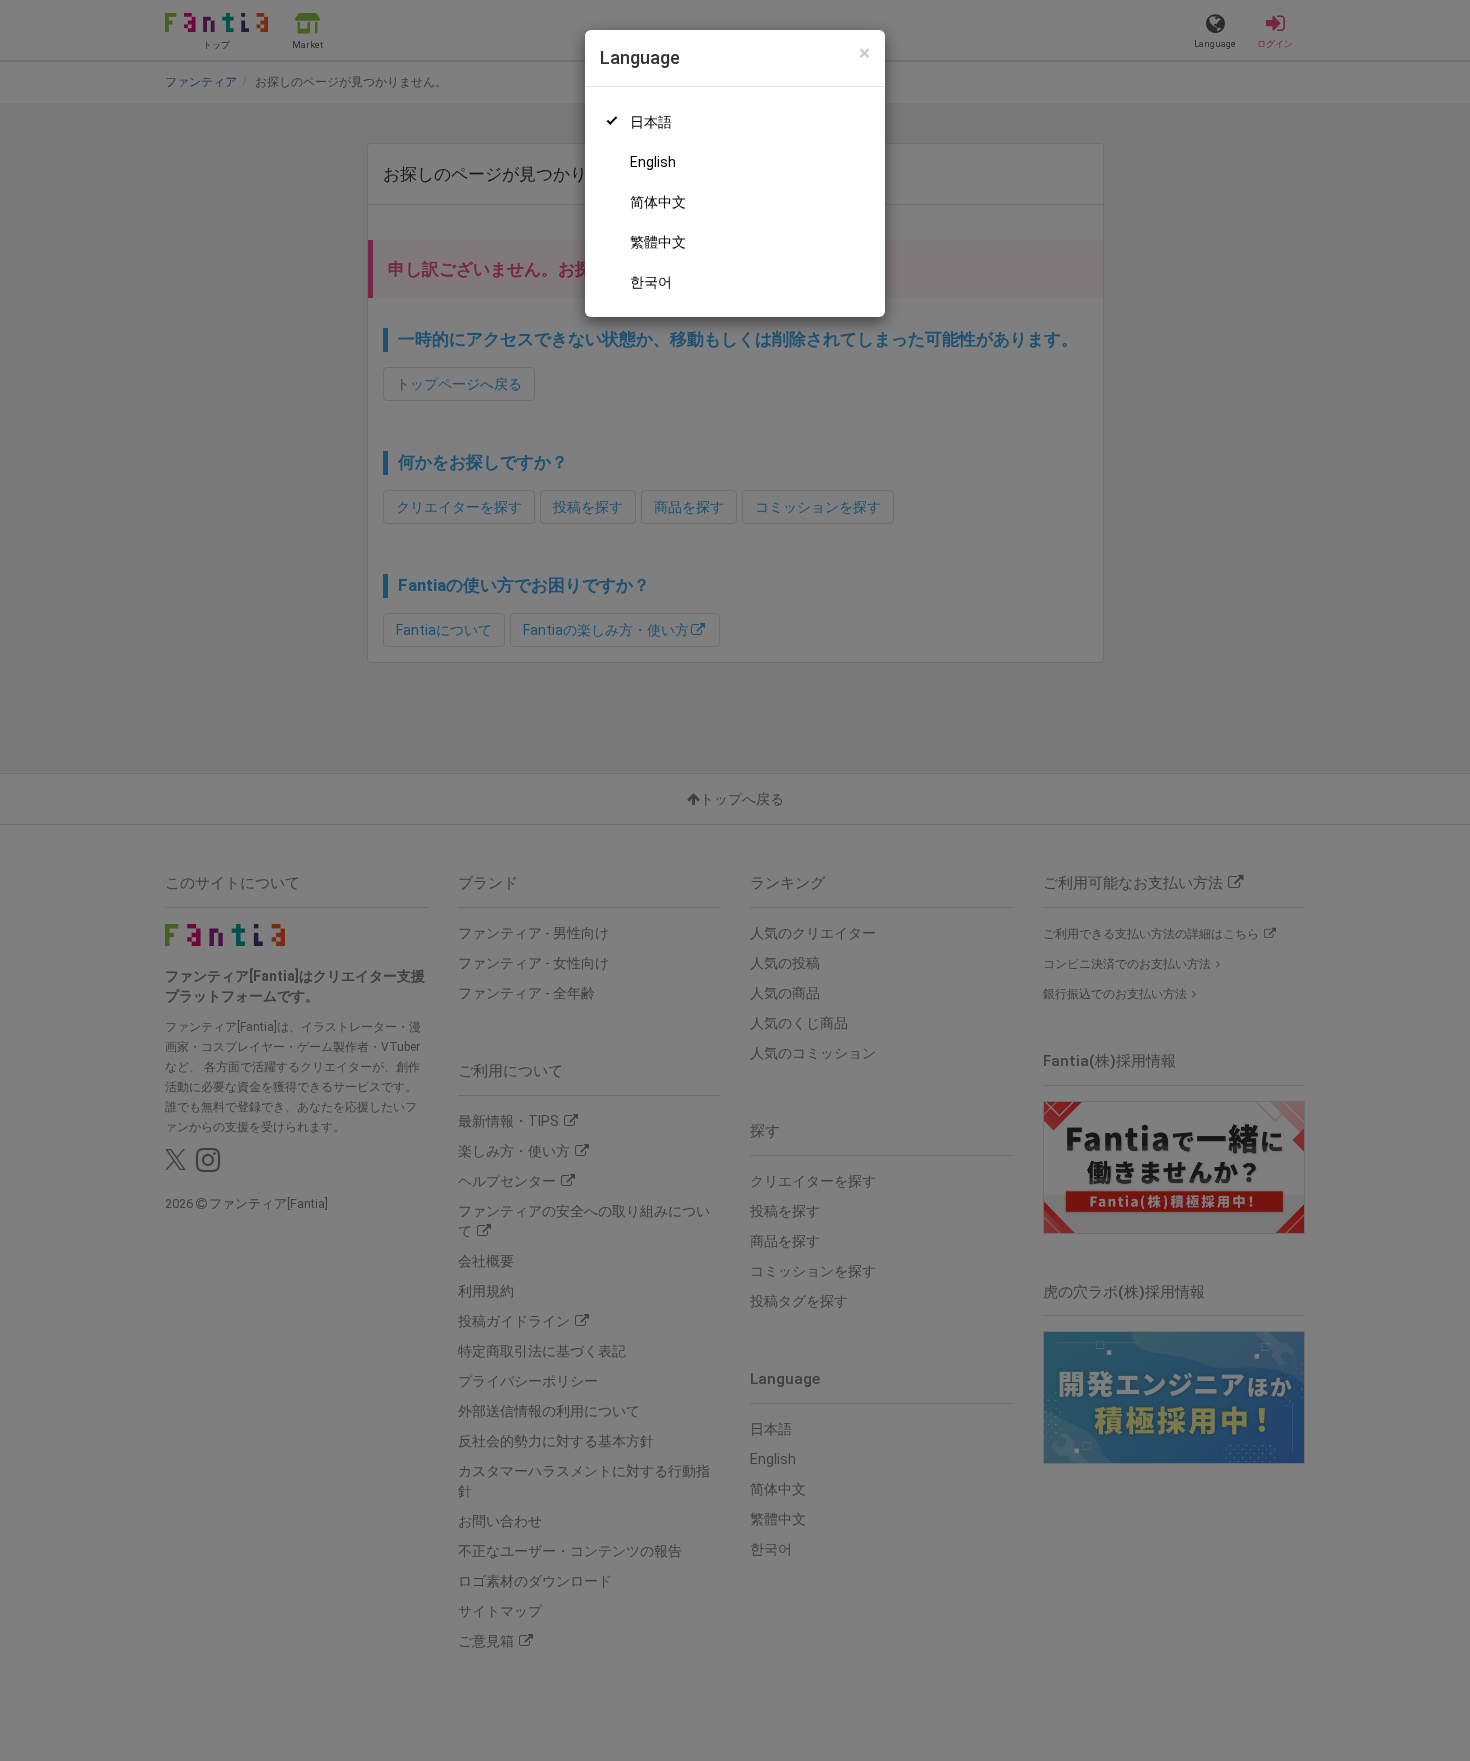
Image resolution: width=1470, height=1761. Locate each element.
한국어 (651, 282)
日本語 (651, 122)
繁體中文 (658, 242)
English (653, 162)
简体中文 (658, 202)
